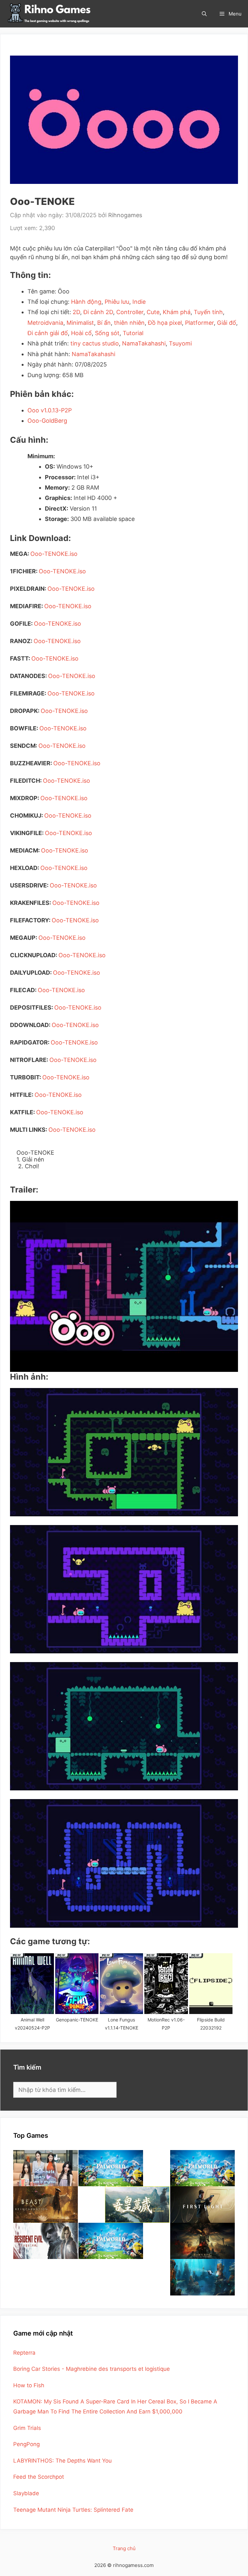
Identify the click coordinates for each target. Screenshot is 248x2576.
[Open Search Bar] (204, 14)
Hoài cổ (81, 333)
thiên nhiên (129, 323)
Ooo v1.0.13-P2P (50, 410)
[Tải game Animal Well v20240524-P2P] (32, 1984)
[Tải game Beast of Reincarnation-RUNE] (46, 2205)
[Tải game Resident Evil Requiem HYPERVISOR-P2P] (46, 2241)
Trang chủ (124, 2548)
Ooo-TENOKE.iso (54, 554)
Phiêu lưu (117, 302)
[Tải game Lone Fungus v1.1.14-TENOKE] (121, 1984)
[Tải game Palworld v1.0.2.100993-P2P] (111, 2241)
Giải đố (227, 323)
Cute (153, 312)
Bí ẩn (104, 323)
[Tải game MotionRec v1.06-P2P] (166, 1984)
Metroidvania (45, 323)
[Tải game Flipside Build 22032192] (211, 1984)
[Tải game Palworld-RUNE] (202, 2168)
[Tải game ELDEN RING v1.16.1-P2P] (202, 2241)
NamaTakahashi (144, 343)
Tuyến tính (208, 312)
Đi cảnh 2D (98, 312)
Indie (139, 302)
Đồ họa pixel (165, 323)
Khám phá (177, 312)
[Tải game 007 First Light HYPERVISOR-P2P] (202, 2205)
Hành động (86, 302)
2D (76, 312)
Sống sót (107, 333)
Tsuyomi (180, 343)
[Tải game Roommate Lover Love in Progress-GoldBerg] (46, 2168)
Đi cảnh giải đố (48, 333)
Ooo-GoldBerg (47, 421)
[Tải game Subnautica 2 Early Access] (202, 2277)
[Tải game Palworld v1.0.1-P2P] (111, 2168)
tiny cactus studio (95, 343)
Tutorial (133, 333)
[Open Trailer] (124, 1287)
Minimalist (80, 323)
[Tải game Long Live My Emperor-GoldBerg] (137, 2205)
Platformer (199, 323)
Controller (130, 312)
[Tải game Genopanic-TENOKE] (77, 1984)
